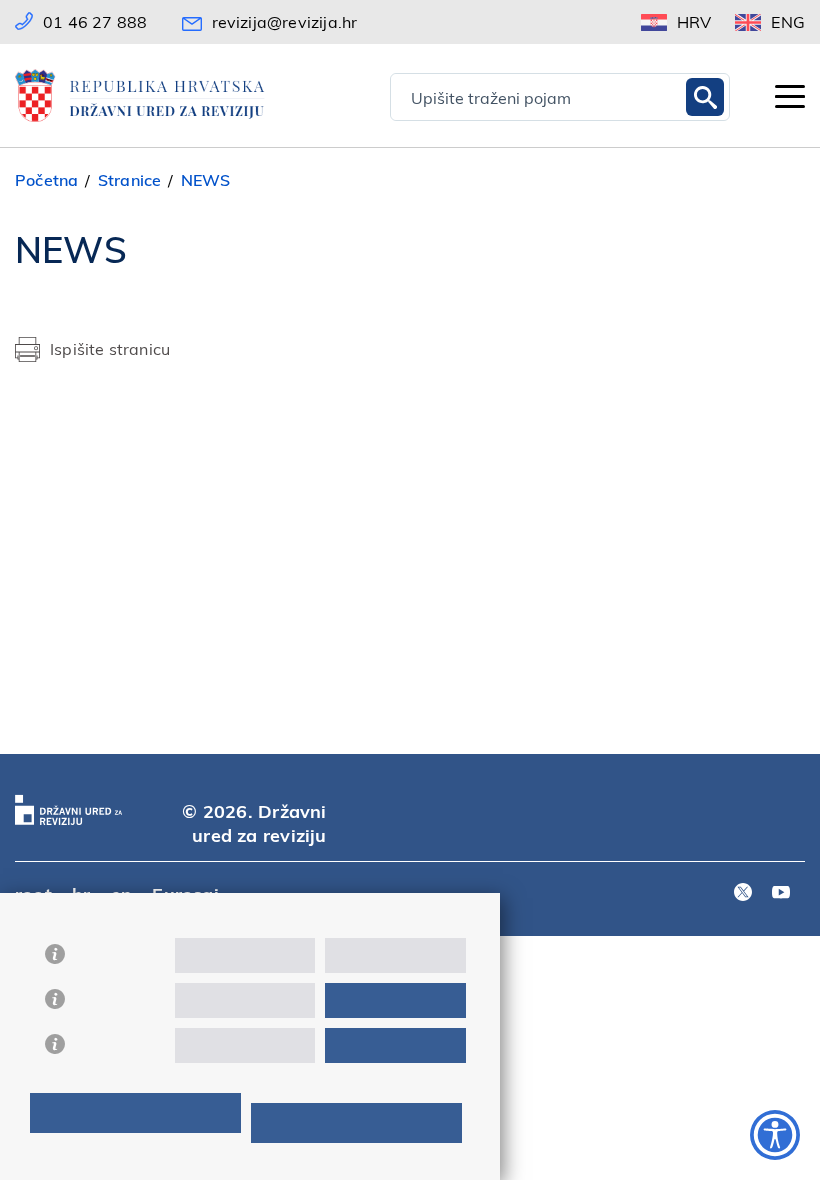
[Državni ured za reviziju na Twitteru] (743, 893)
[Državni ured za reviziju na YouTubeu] (781, 893)
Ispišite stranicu (110, 348)
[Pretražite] (705, 97)
